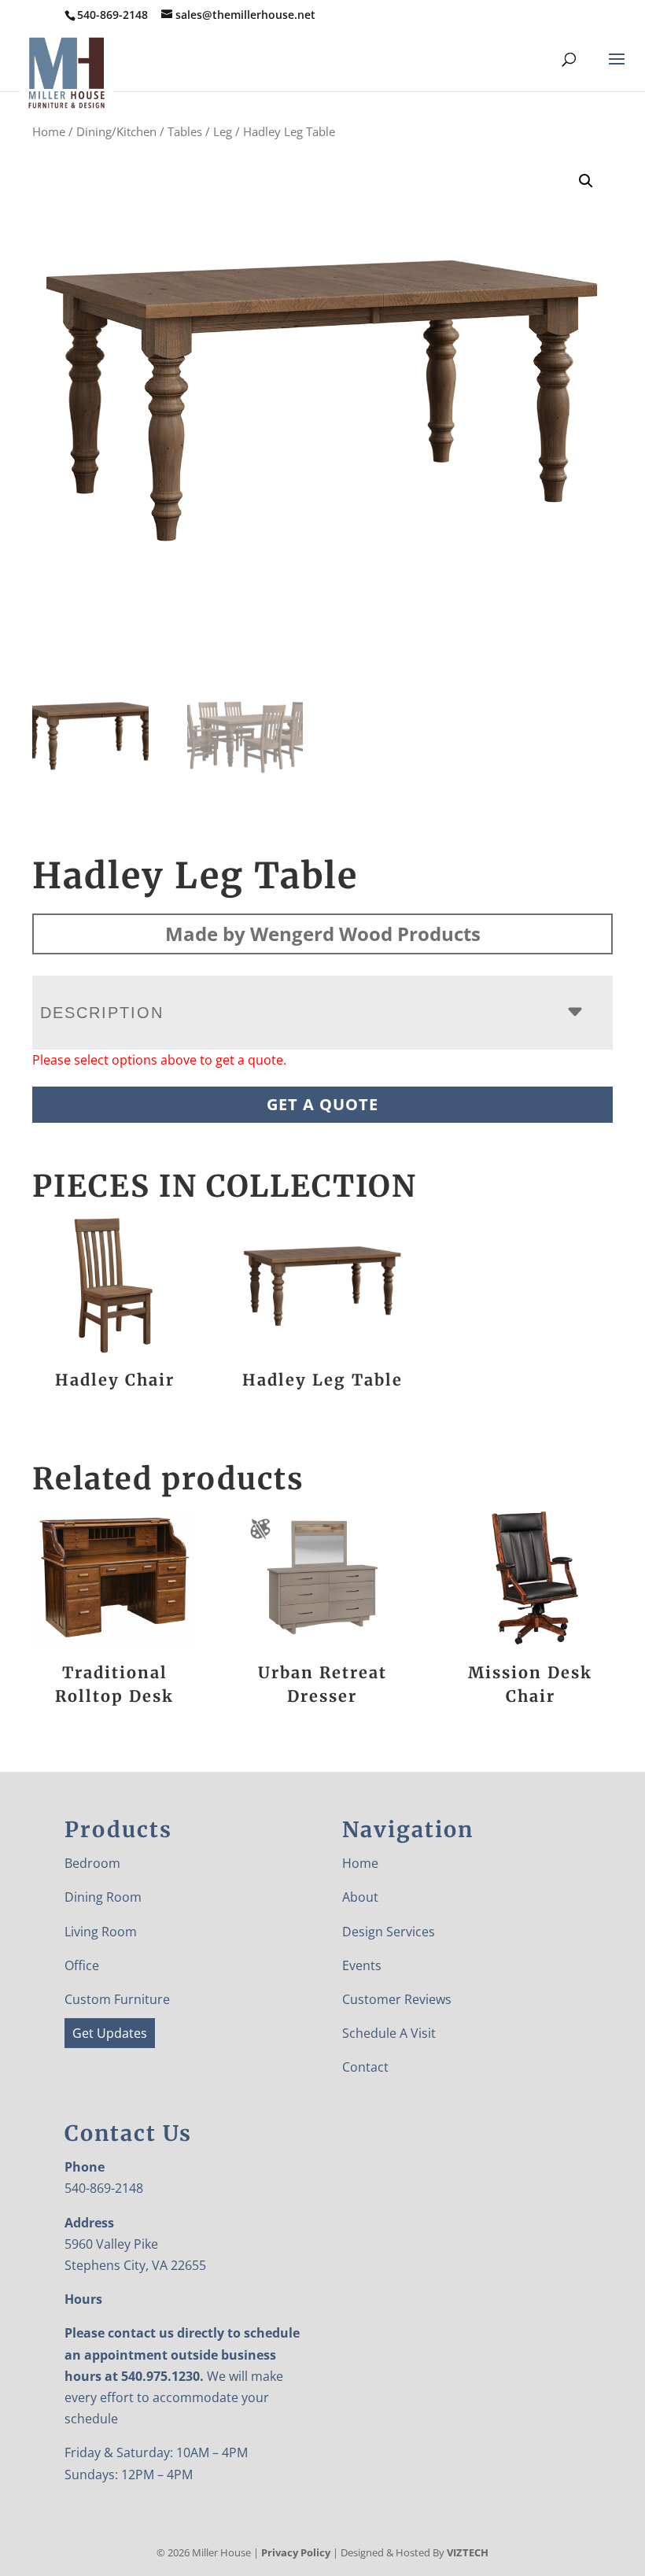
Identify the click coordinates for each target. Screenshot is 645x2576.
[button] (586, 181)
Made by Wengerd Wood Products (323, 934)
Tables (185, 131)
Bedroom (92, 1863)
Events (362, 1965)
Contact (365, 2067)
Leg (223, 131)
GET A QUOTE (322, 1104)
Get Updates (110, 2033)
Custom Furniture (117, 1999)
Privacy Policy (296, 2552)
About (360, 1897)
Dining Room (103, 1897)
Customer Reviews (397, 1999)
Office (82, 1965)
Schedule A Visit (389, 2033)
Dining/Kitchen (116, 131)
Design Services (389, 1932)
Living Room (101, 1932)
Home (49, 131)
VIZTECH (468, 2552)
